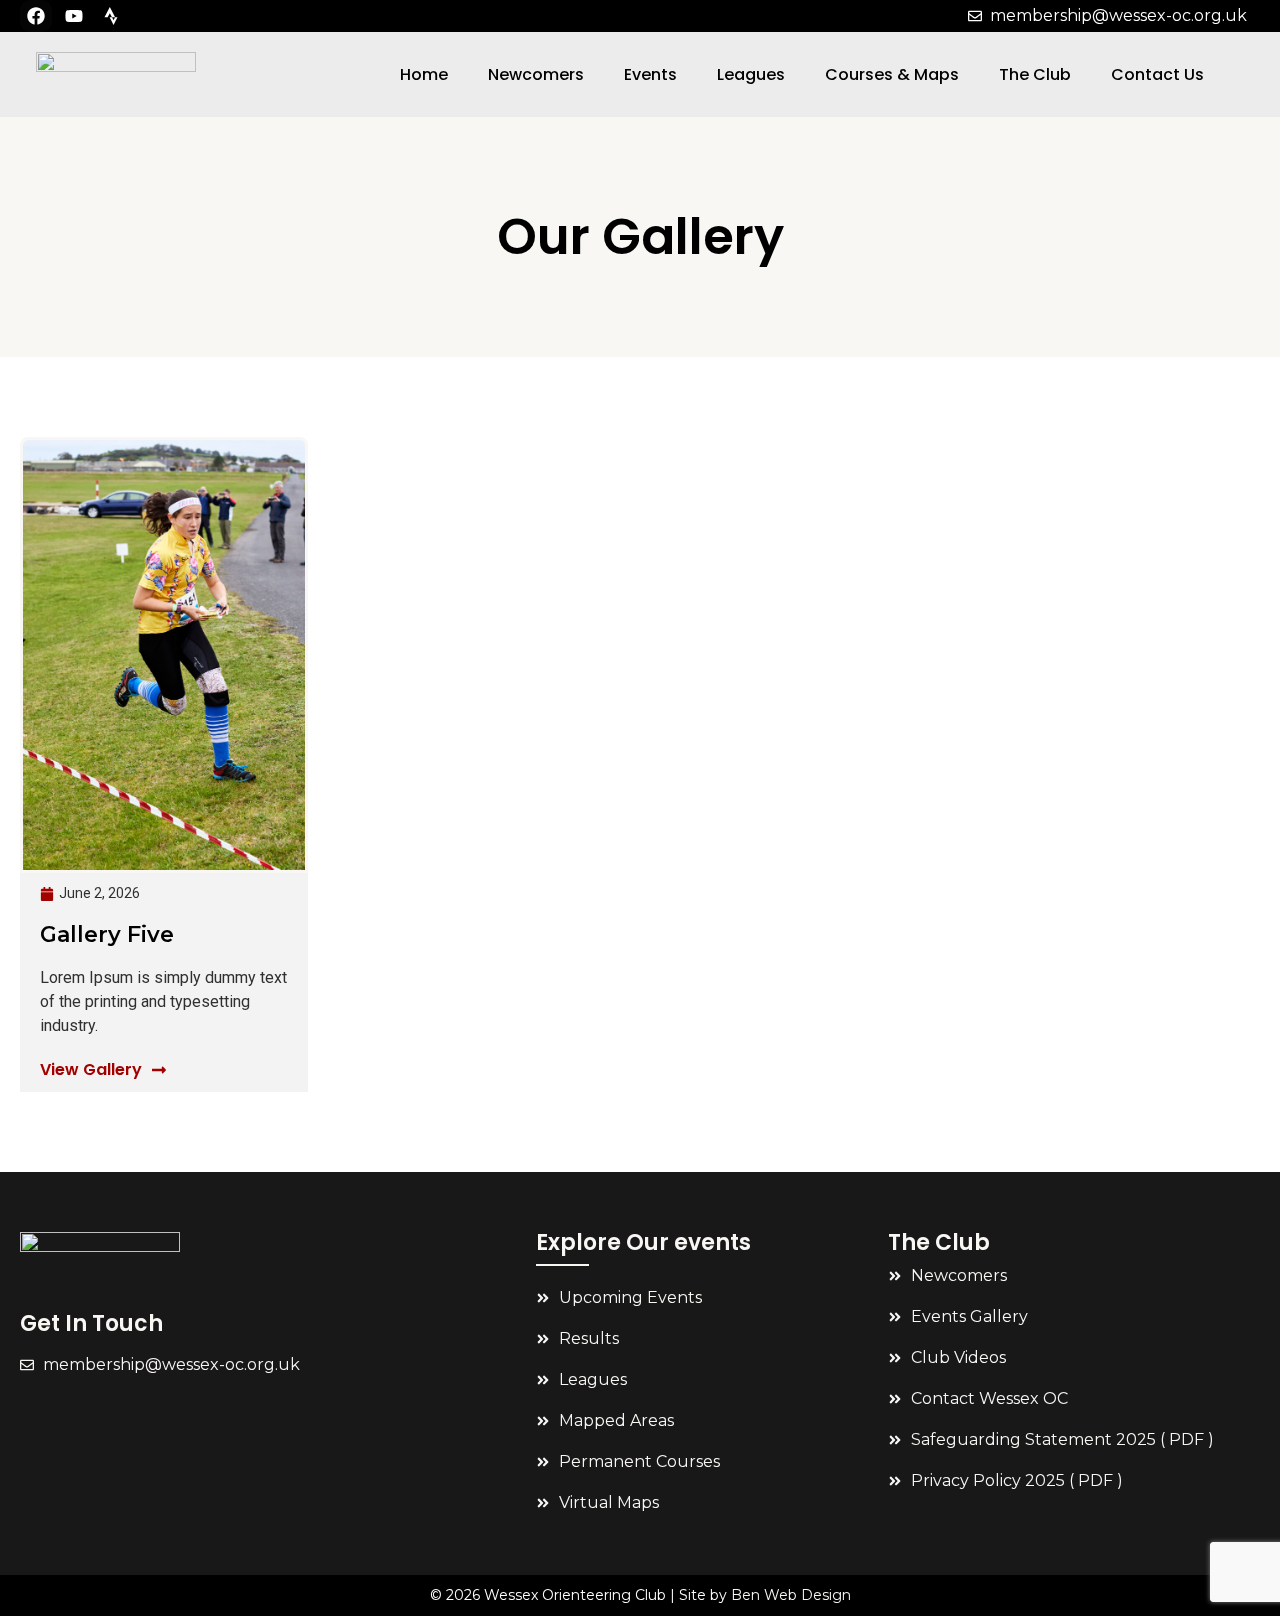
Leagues (751, 74)
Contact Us (1157, 74)
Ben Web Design (791, 1595)
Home (424, 74)
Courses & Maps (892, 74)
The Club (1035, 74)
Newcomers (536, 74)
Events (650, 74)
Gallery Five (107, 934)
